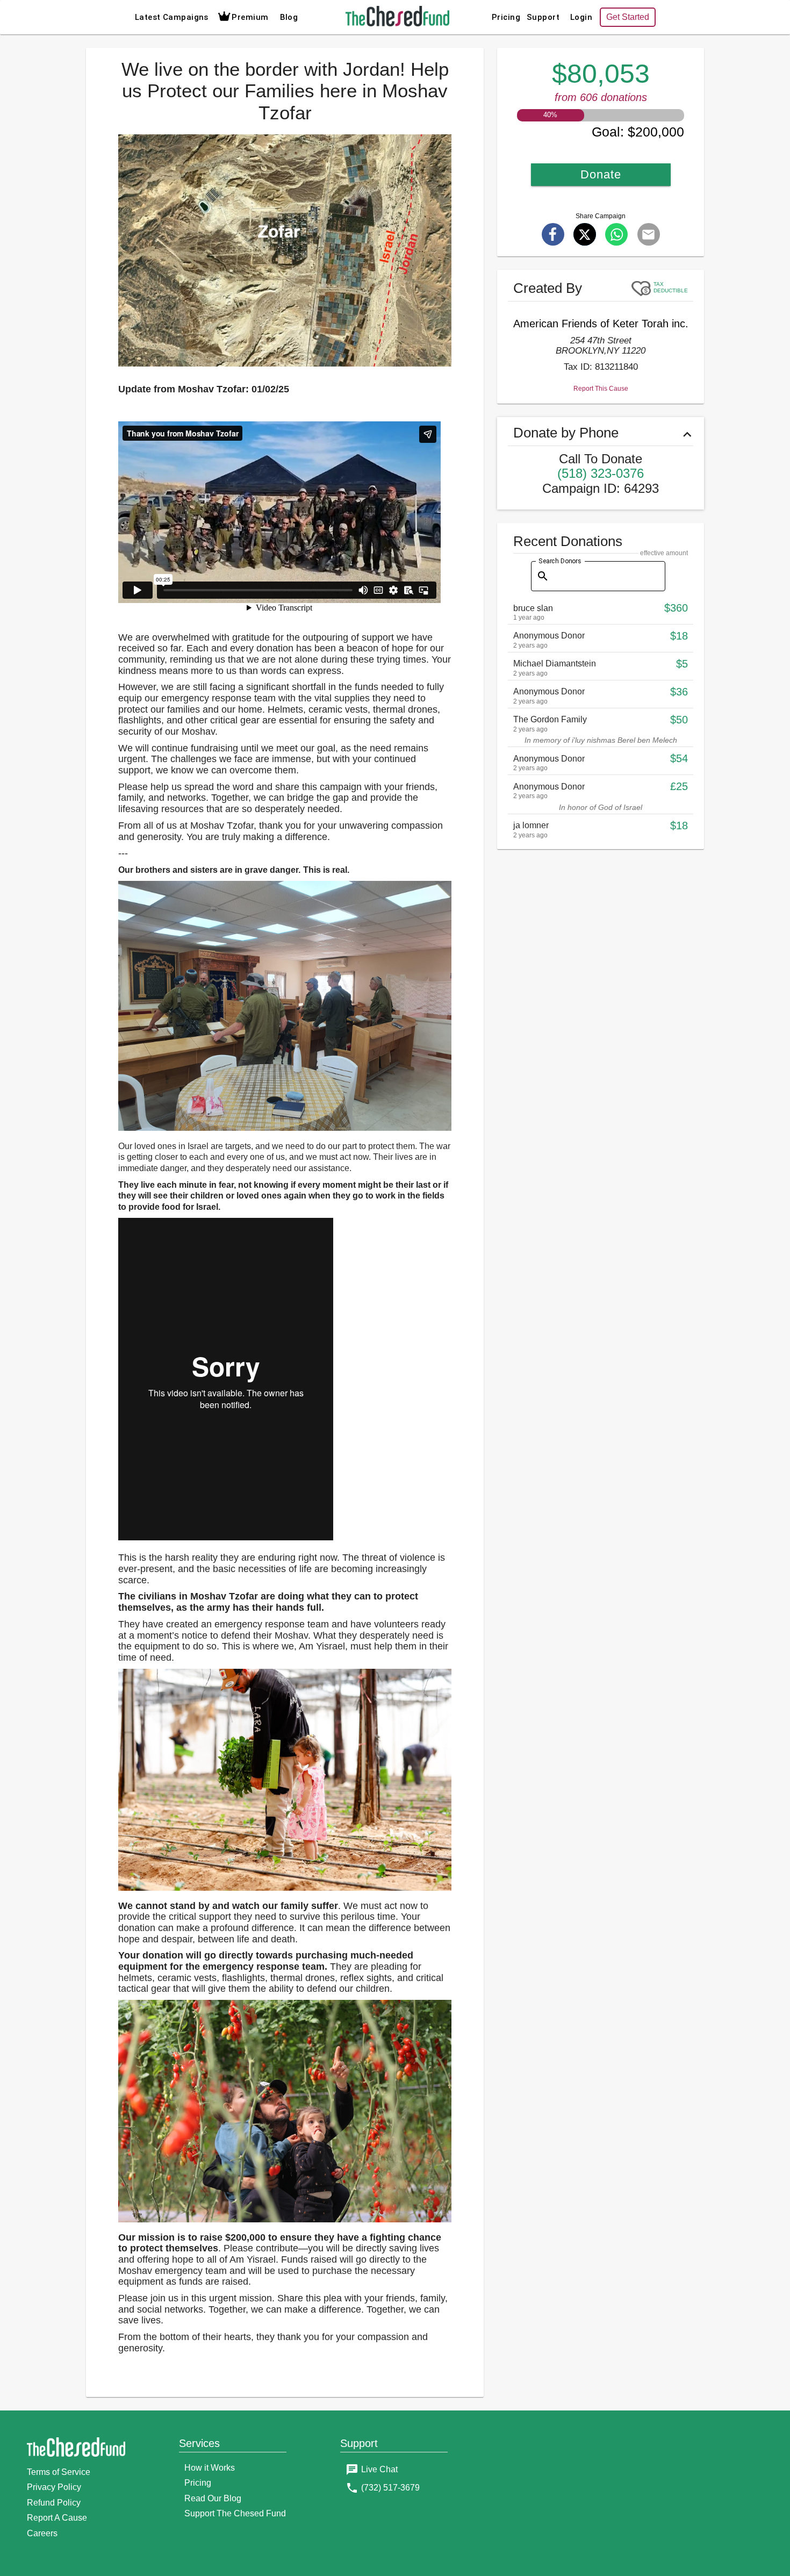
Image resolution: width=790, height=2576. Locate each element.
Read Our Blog (213, 2498)
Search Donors (560, 561)
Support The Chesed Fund (235, 2513)
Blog (289, 17)
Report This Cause (601, 389)
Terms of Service (59, 2472)
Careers (42, 2533)
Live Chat (379, 2469)
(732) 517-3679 (390, 2488)
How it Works (210, 2468)
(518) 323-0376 (601, 473)
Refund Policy (54, 2503)
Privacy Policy (54, 2487)
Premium (250, 17)
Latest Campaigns (172, 17)
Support (543, 17)
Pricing (506, 17)
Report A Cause (57, 2518)
